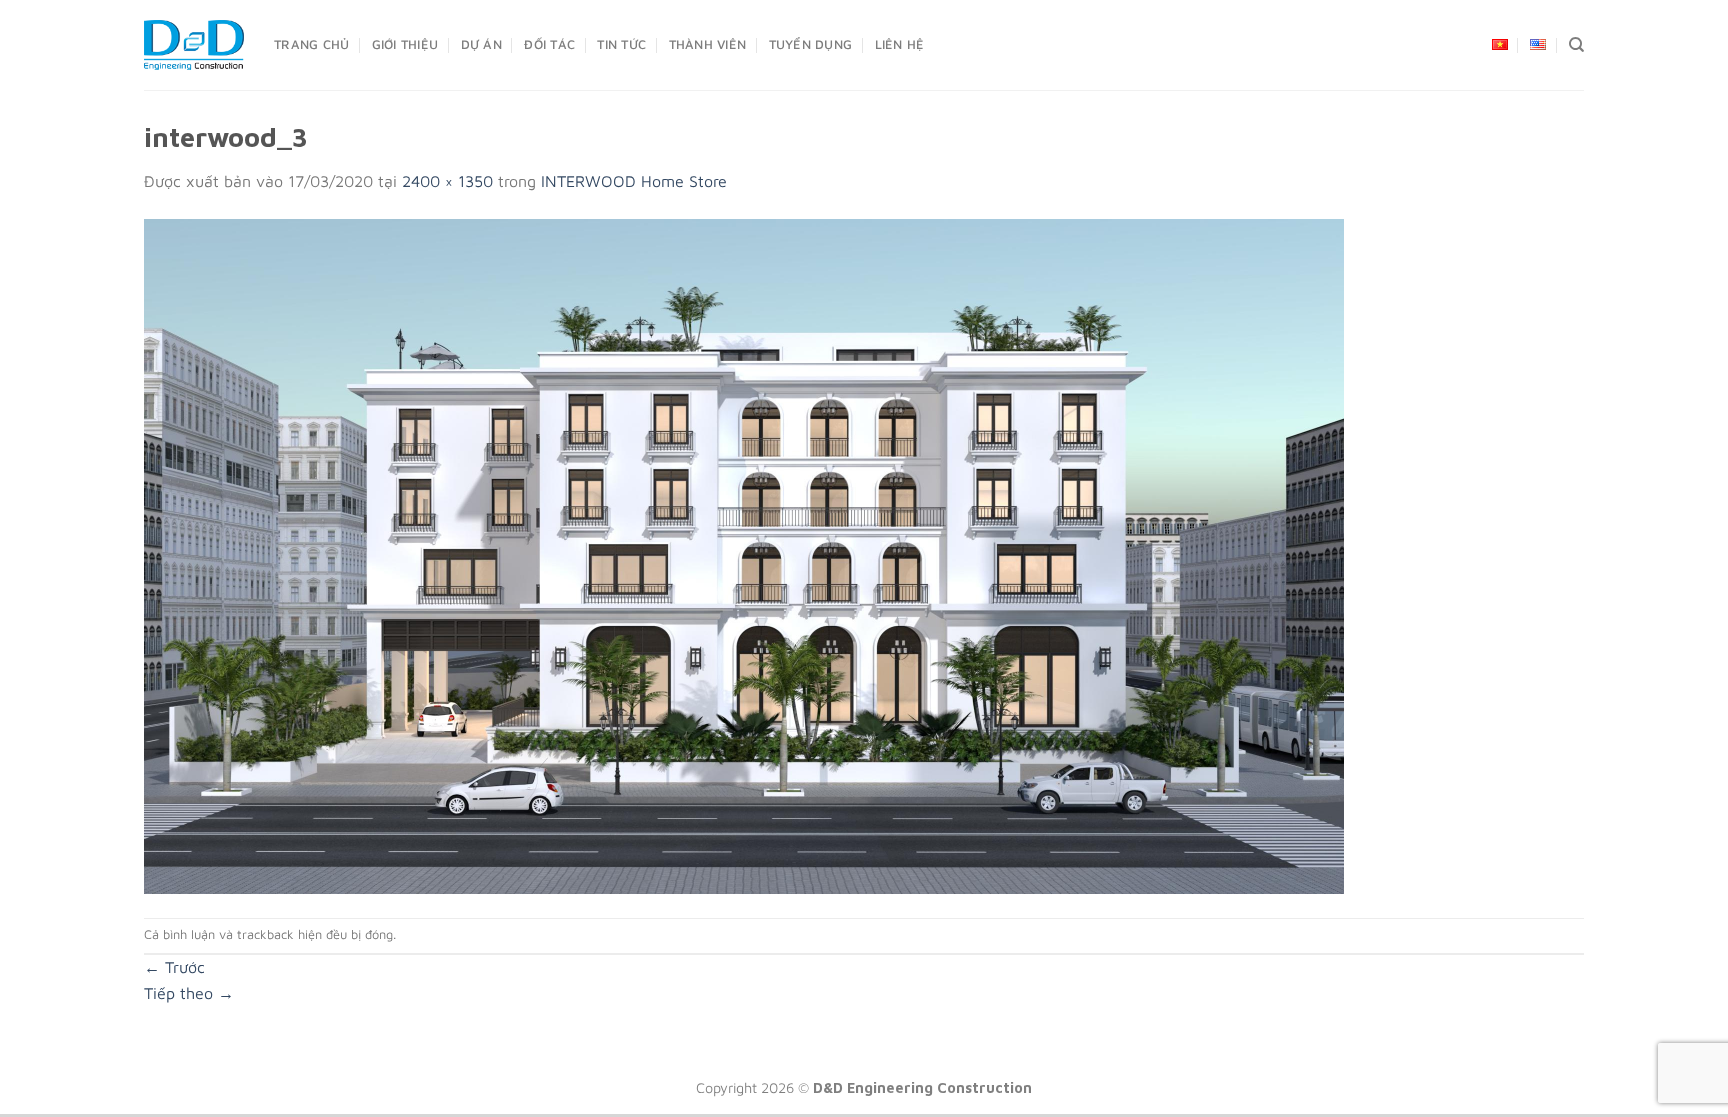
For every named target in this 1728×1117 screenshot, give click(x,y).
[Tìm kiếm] (1576, 45)
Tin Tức (621, 44)
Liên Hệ (900, 44)
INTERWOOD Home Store (634, 181)
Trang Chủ (311, 44)
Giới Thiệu (405, 44)
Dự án (481, 44)
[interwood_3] (744, 554)
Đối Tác (549, 44)
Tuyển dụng (811, 44)
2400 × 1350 (447, 181)
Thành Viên (708, 44)
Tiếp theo (189, 993)
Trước (174, 967)
